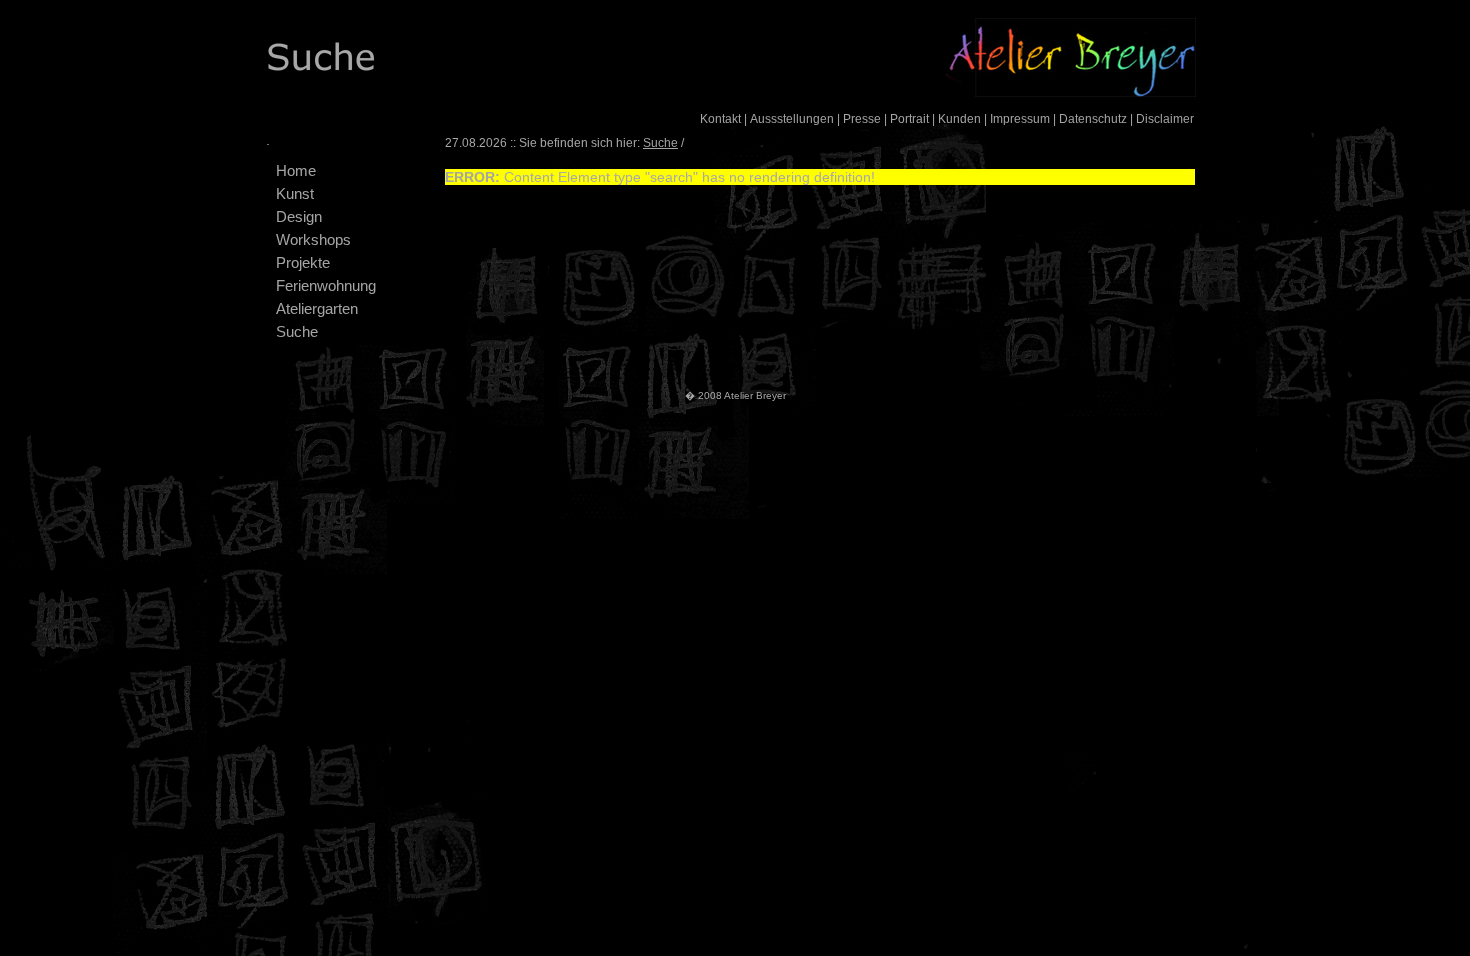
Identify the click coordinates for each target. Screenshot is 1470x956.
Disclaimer (1165, 119)
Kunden (959, 119)
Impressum (1020, 119)
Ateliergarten (317, 308)
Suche (297, 331)
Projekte (303, 262)
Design (299, 216)
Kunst (295, 193)
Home (296, 170)
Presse (862, 119)
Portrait (909, 119)
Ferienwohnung (326, 285)
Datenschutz (1093, 119)
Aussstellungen (792, 119)
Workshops (313, 239)
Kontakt (720, 119)
